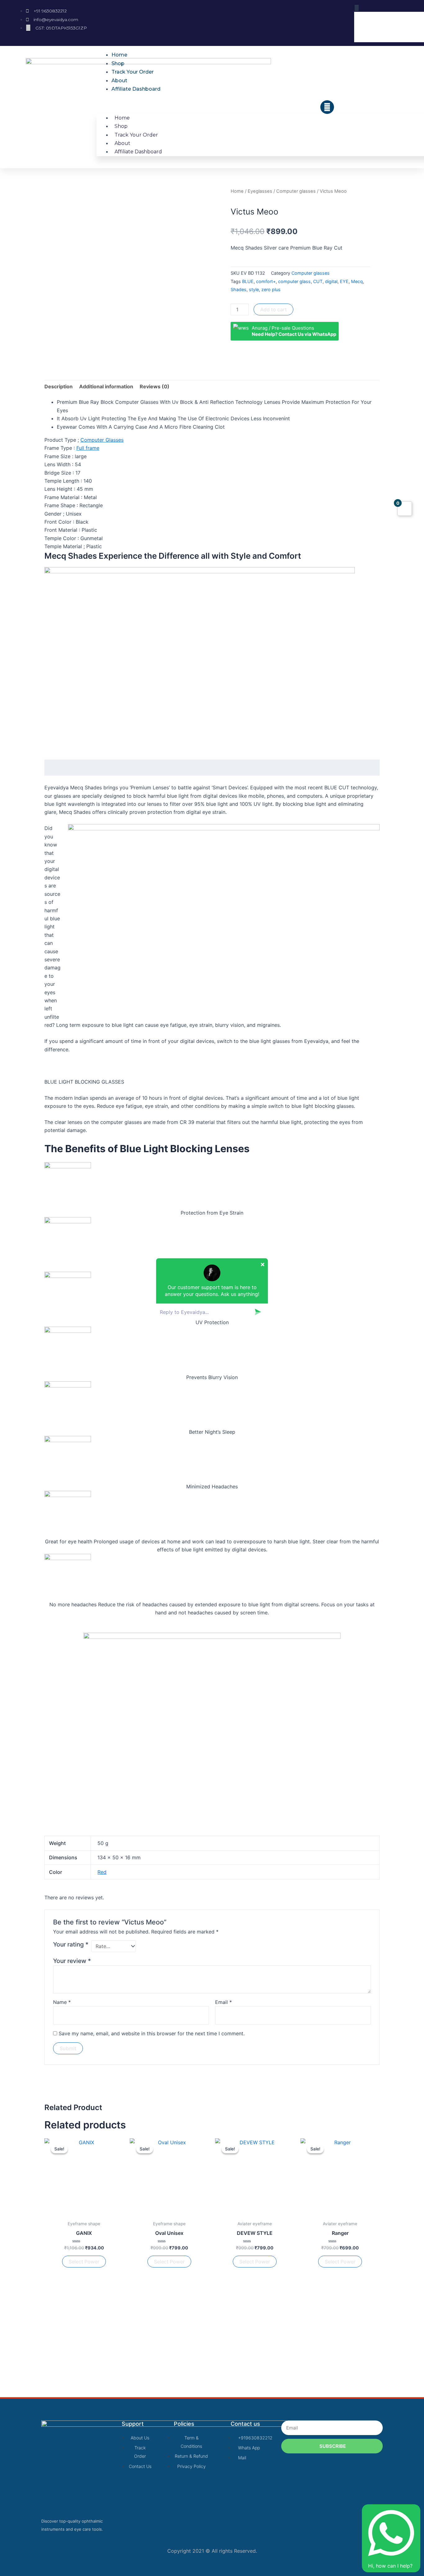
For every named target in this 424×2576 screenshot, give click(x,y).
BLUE (248, 281)
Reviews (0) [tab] (155, 386)
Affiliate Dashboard (136, 89)
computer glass (294, 281)
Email (223, 2002)
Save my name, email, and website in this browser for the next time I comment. (152, 2033)
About (119, 81)
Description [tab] (59, 386)
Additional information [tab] (106, 386)
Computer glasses (296, 191)
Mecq (357, 281)
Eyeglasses (260, 191)
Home (119, 55)
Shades (239, 289)
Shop (118, 63)
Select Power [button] (84, 2262)
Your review (72, 1961)
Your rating (71, 1944)
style (254, 289)
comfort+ (266, 281)
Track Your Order (133, 72)
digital (331, 281)
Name (62, 2002)
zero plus (271, 289)
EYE (344, 281)
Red (102, 1872)
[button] (216, 105)
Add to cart (273, 309)
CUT (318, 281)
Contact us (245, 2424)
